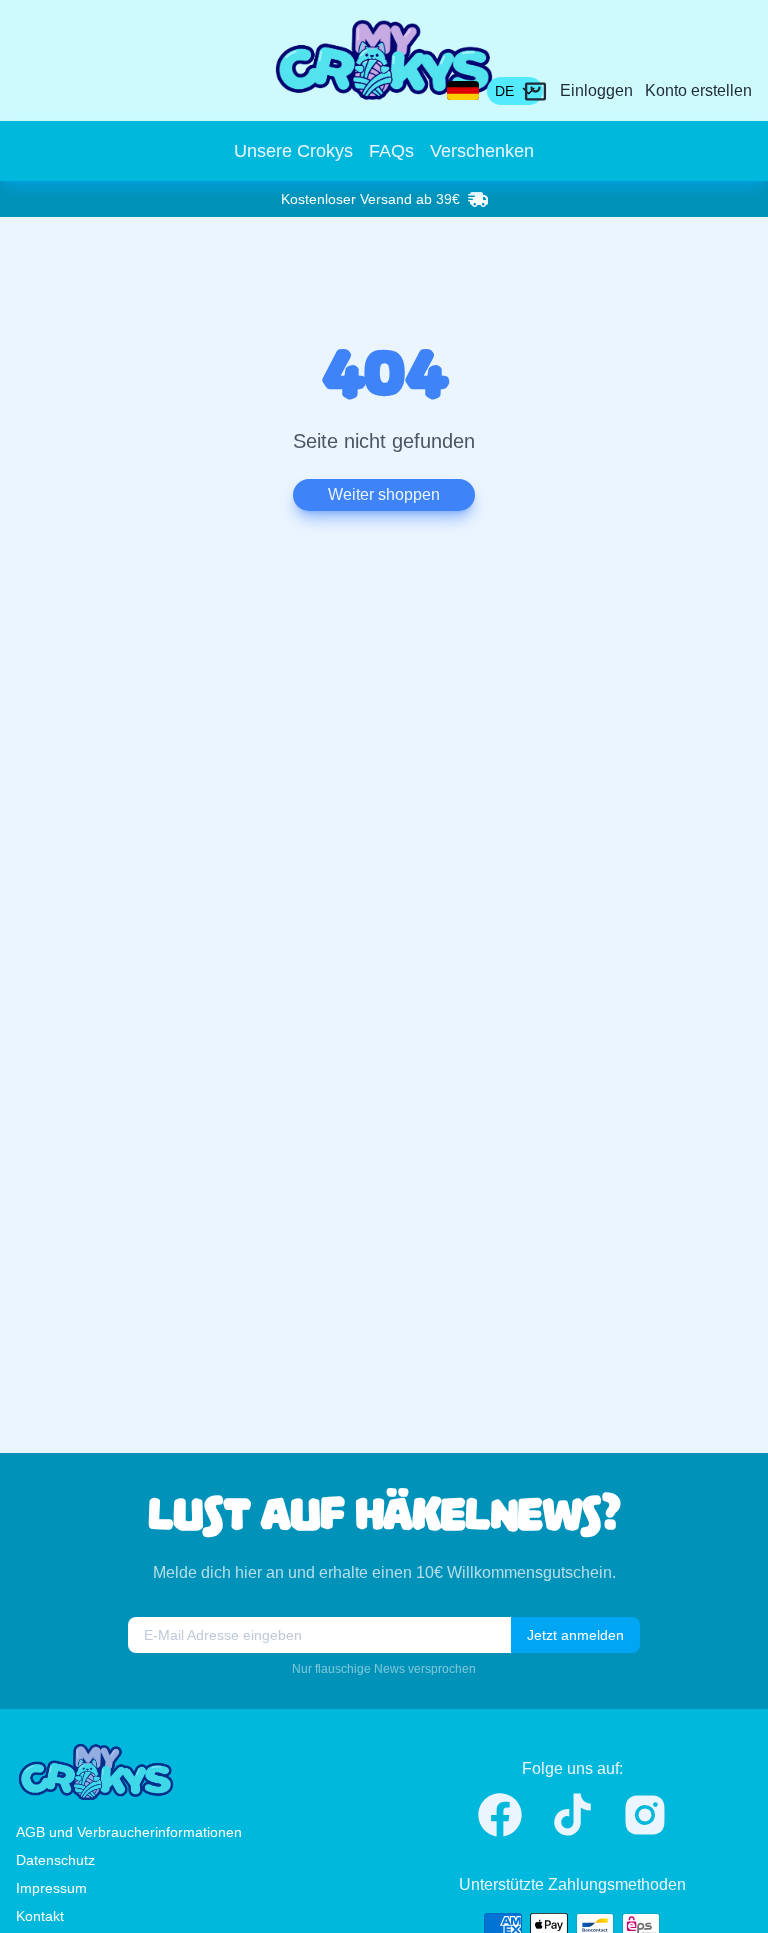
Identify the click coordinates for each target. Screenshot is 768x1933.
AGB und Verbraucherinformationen (129, 1832)
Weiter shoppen (384, 494)
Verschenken (482, 151)
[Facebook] (500, 1815)
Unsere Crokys (293, 151)
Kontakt (40, 1916)
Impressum (51, 1888)
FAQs (391, 151)
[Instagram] (645, 1815)
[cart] (535, 91)
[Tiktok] (572, 1814)
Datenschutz (55, 1860)
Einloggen (596, 90)
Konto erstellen (698, 90)
